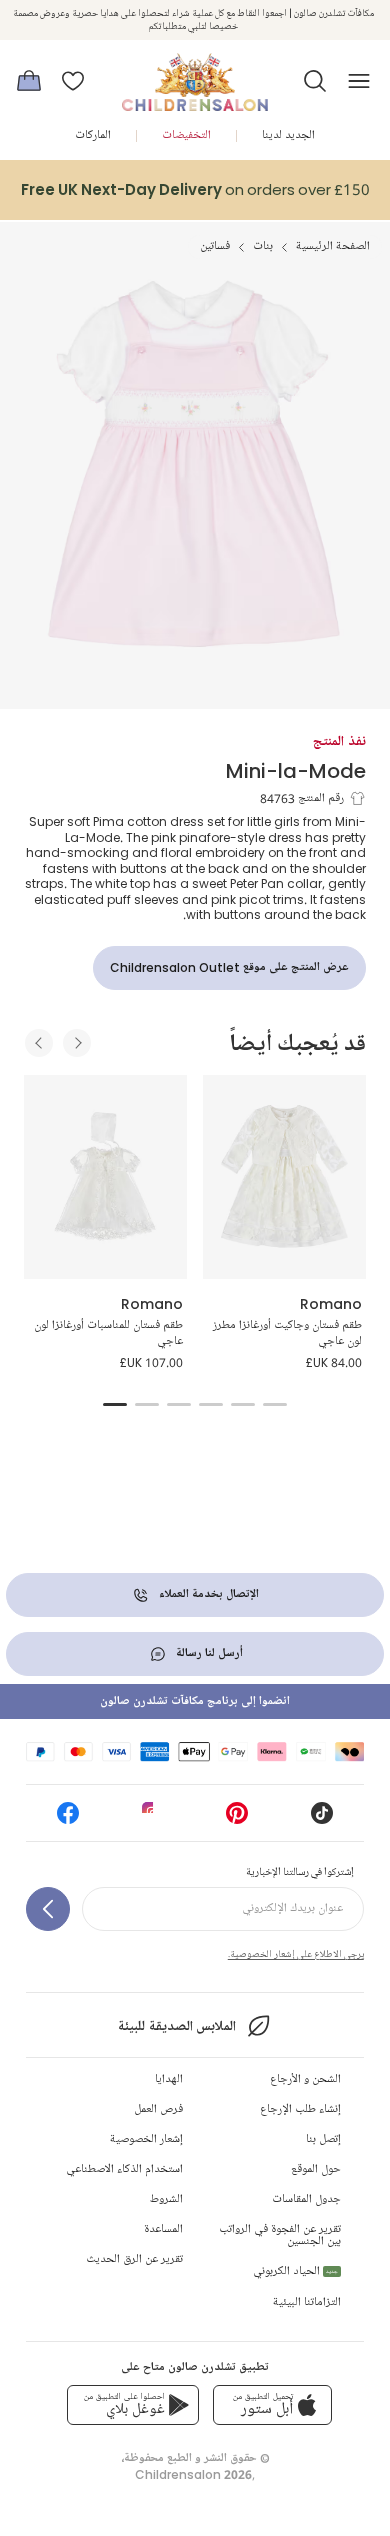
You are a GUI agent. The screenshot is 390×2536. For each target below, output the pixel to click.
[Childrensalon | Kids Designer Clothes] (195, 75)
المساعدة (163, 2229)
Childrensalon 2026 (193, 2474)
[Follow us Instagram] (153, 1819)
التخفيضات (186, 135)
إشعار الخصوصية (146, 2139)
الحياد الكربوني (295, 2271)
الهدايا (169, 2079)
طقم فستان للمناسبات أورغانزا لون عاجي (108, 1333)
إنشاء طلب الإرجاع (300, 2109)
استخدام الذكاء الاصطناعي (124, 2169)
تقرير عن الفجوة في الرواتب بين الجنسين (280, 2235)
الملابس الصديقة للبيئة (176, 2026)
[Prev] (39, 1043)
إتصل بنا (323, 2139)
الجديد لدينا (288, 135)
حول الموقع (316, 2169)
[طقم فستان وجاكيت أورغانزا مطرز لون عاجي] (284, 1177)
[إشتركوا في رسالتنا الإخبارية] (48, 1909)
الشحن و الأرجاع (305, 2079)
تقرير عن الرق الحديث (134, 2259)
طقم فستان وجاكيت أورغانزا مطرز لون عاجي (287, 1333)
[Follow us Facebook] (68, 1819)
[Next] (77, 1043)
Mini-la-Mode (296, 770)
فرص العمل (158, 2109)
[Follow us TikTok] (322, 1819)
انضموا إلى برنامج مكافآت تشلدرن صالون (195, 1701)
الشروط (166, 2199)
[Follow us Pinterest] (237, 1819)
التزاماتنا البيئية (307, 2302)
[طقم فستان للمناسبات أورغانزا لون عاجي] (105, 1177)
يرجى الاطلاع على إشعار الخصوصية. (296, 1954)
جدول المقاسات (306, 2199)
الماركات (93, 135)
